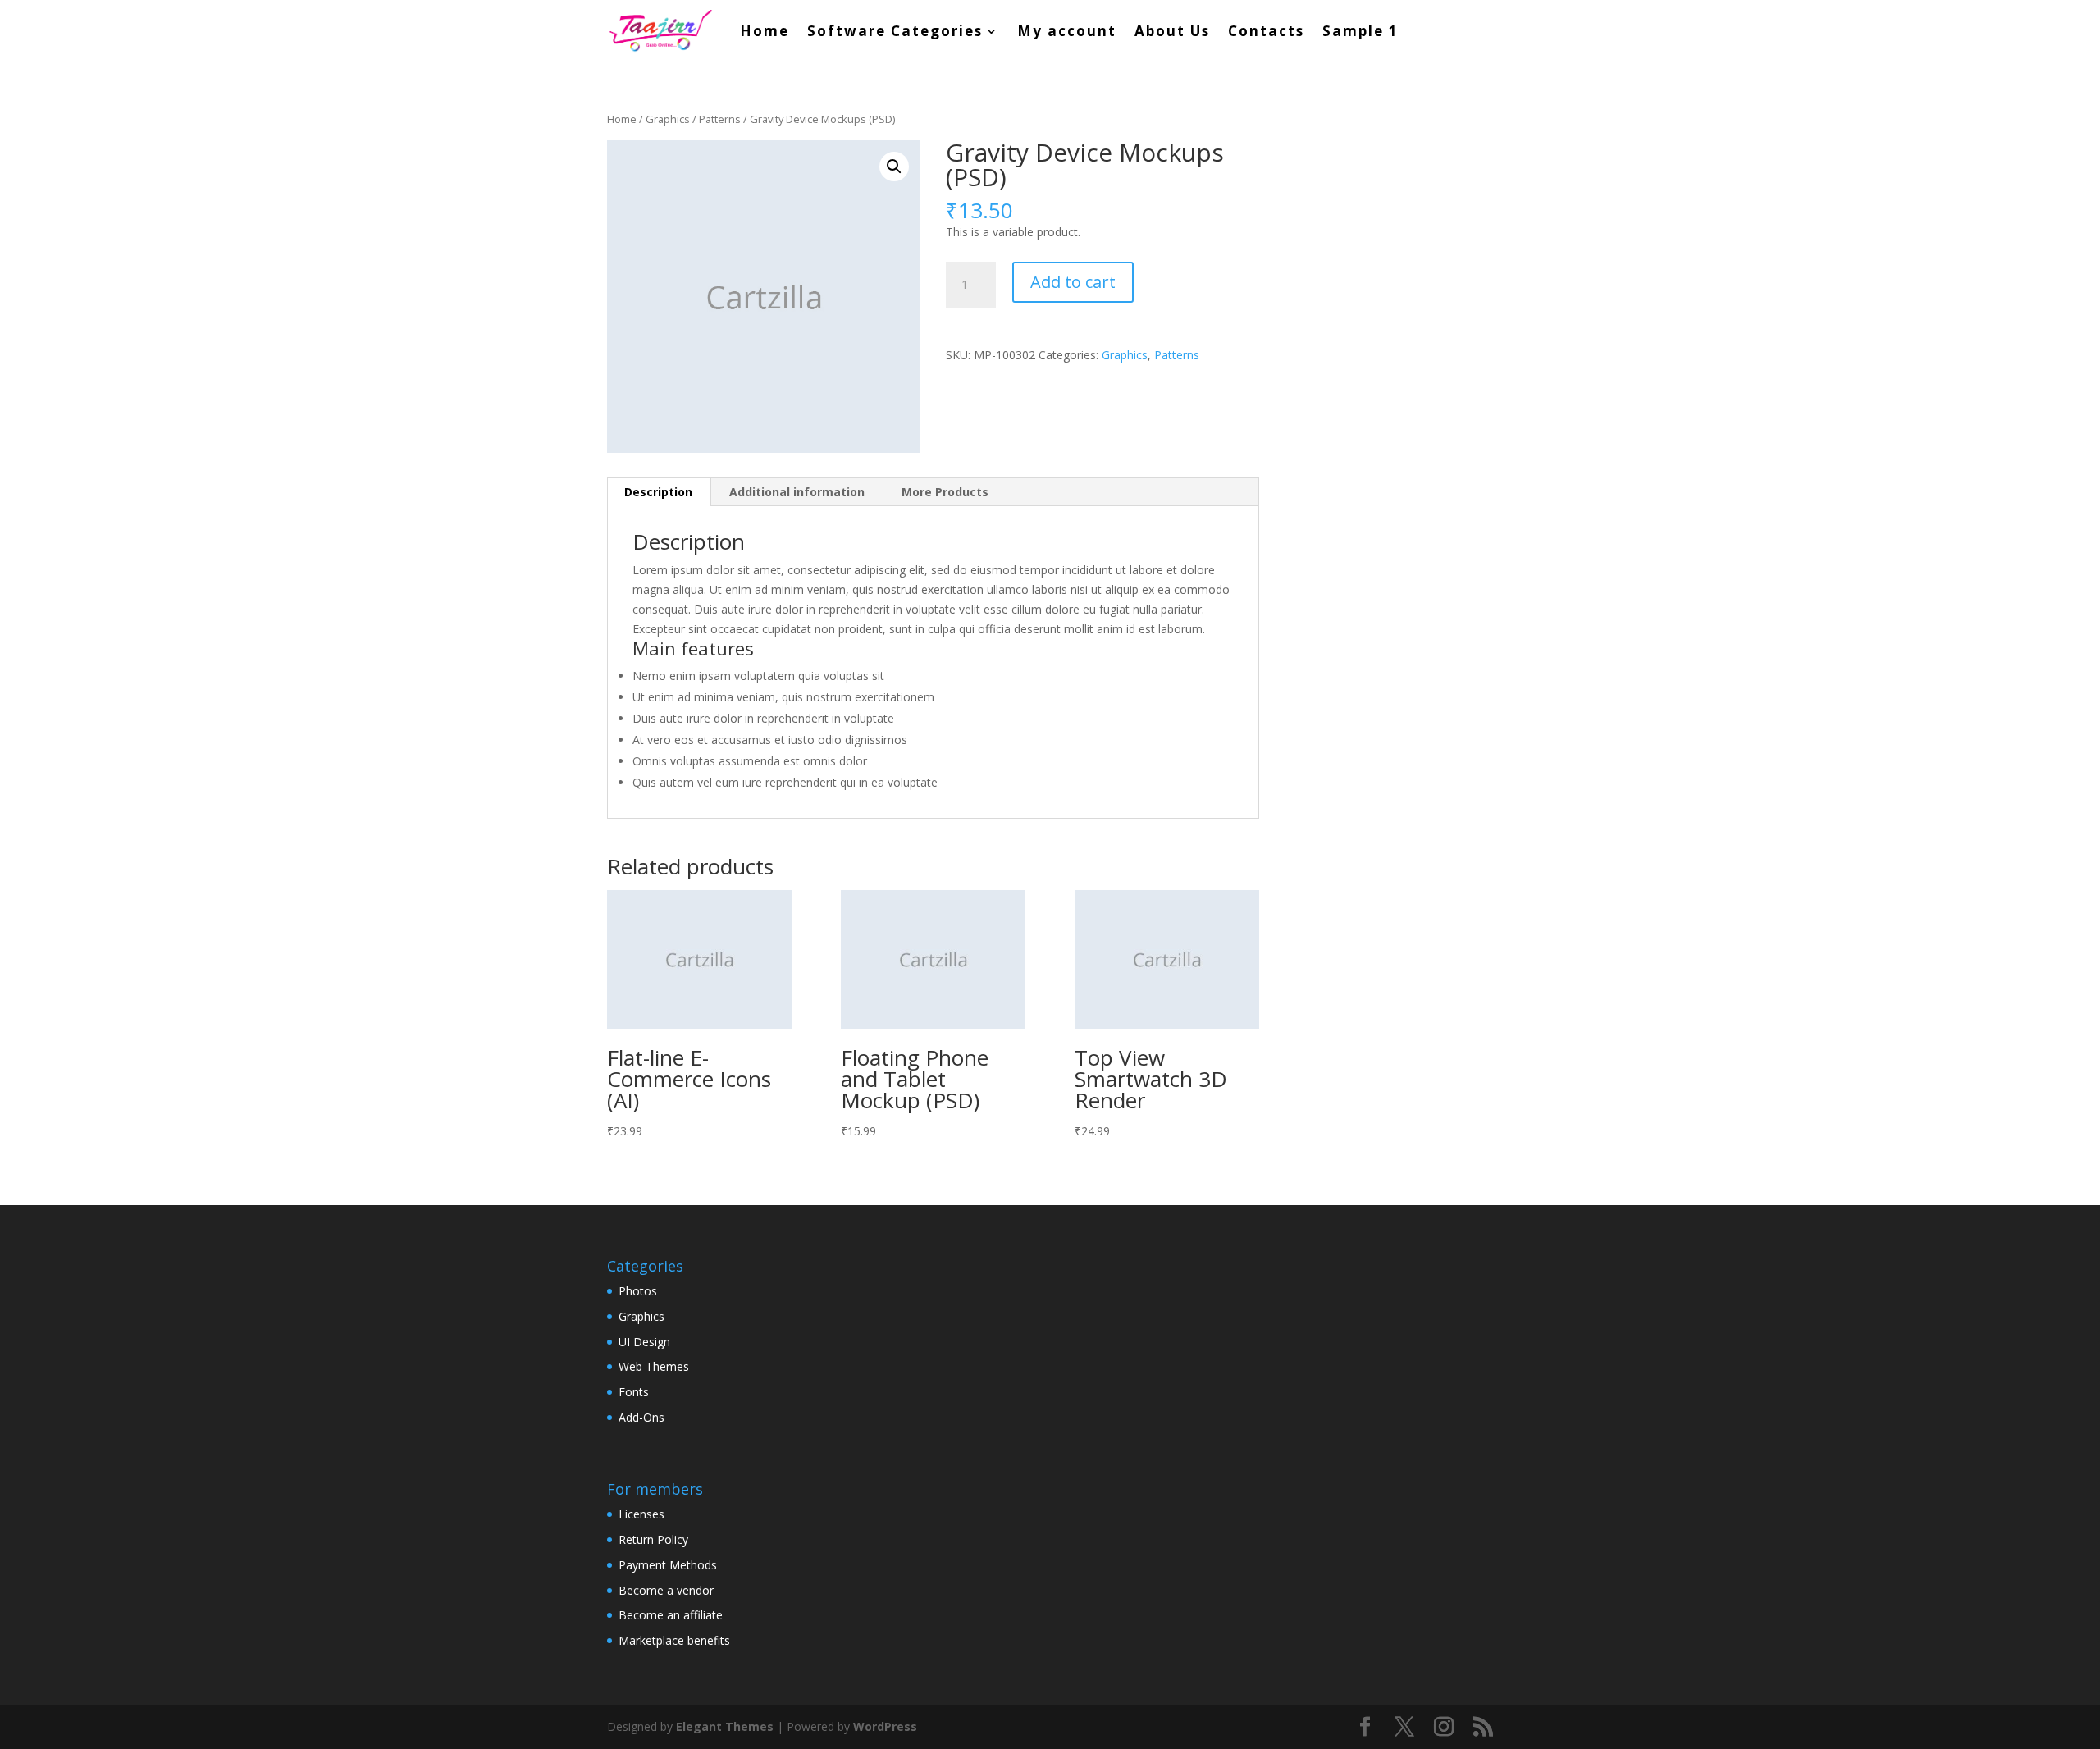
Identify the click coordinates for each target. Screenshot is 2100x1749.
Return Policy (653, 1539)
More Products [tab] (945, 492)
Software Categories (895, 31)
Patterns (720, 119)
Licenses (641, 1514)
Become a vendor (666, 1590)
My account (1067, 31)
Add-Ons (641, 1417)
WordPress (885, 1726)
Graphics (668, 119)
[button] (894, 167)
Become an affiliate (671, 1615)
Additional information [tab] (797, 492)
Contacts (1266, 31)
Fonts (634, 1392)
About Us (1172, 31)
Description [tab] (658, 492)
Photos (638, 1291)
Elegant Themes (725, 1726)
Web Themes (654, 1366)
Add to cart (1073, 282)
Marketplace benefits (674, 1640)
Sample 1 (1360, 31)
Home (765, 31)
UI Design (644, 1342)
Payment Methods (668, 1565)
